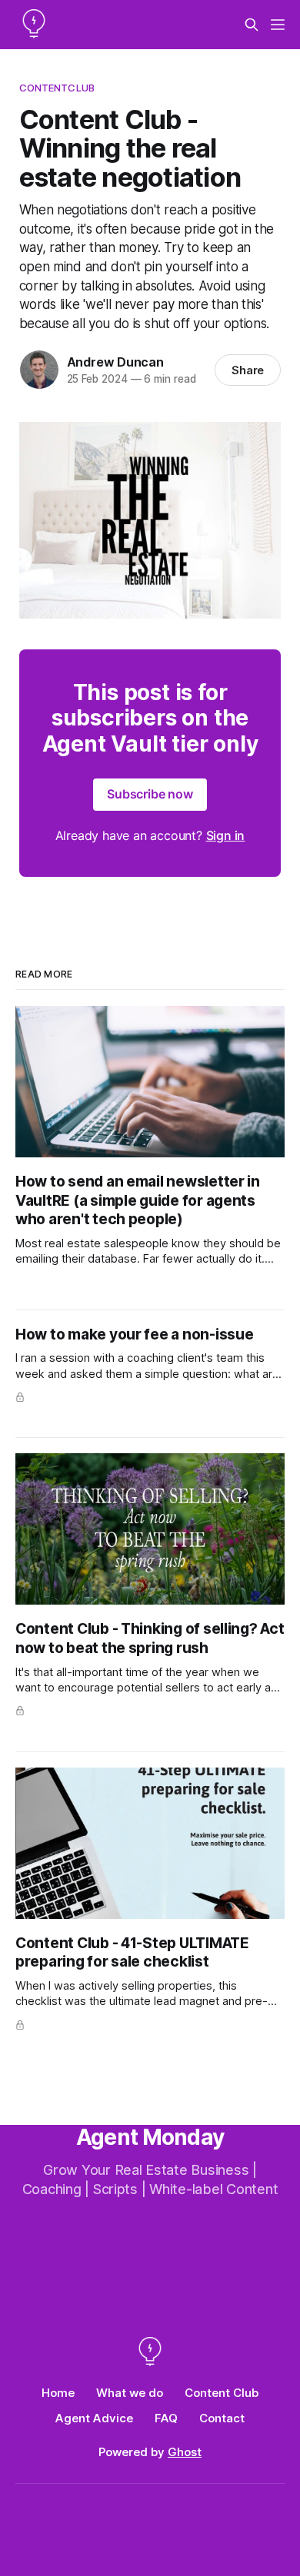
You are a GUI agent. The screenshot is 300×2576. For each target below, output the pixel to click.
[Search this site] (252, 25)
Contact (222, 2418)
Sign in (226, 835)
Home (58, 2393)
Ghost (185, 2452)
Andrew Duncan (115, 362)
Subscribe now (150, 794)
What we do (130, 2393)
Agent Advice (94, 2418)
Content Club (222, 2393)
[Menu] (278, 25)
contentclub (57, 88)
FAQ (166, 2418)
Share (248, 370)
